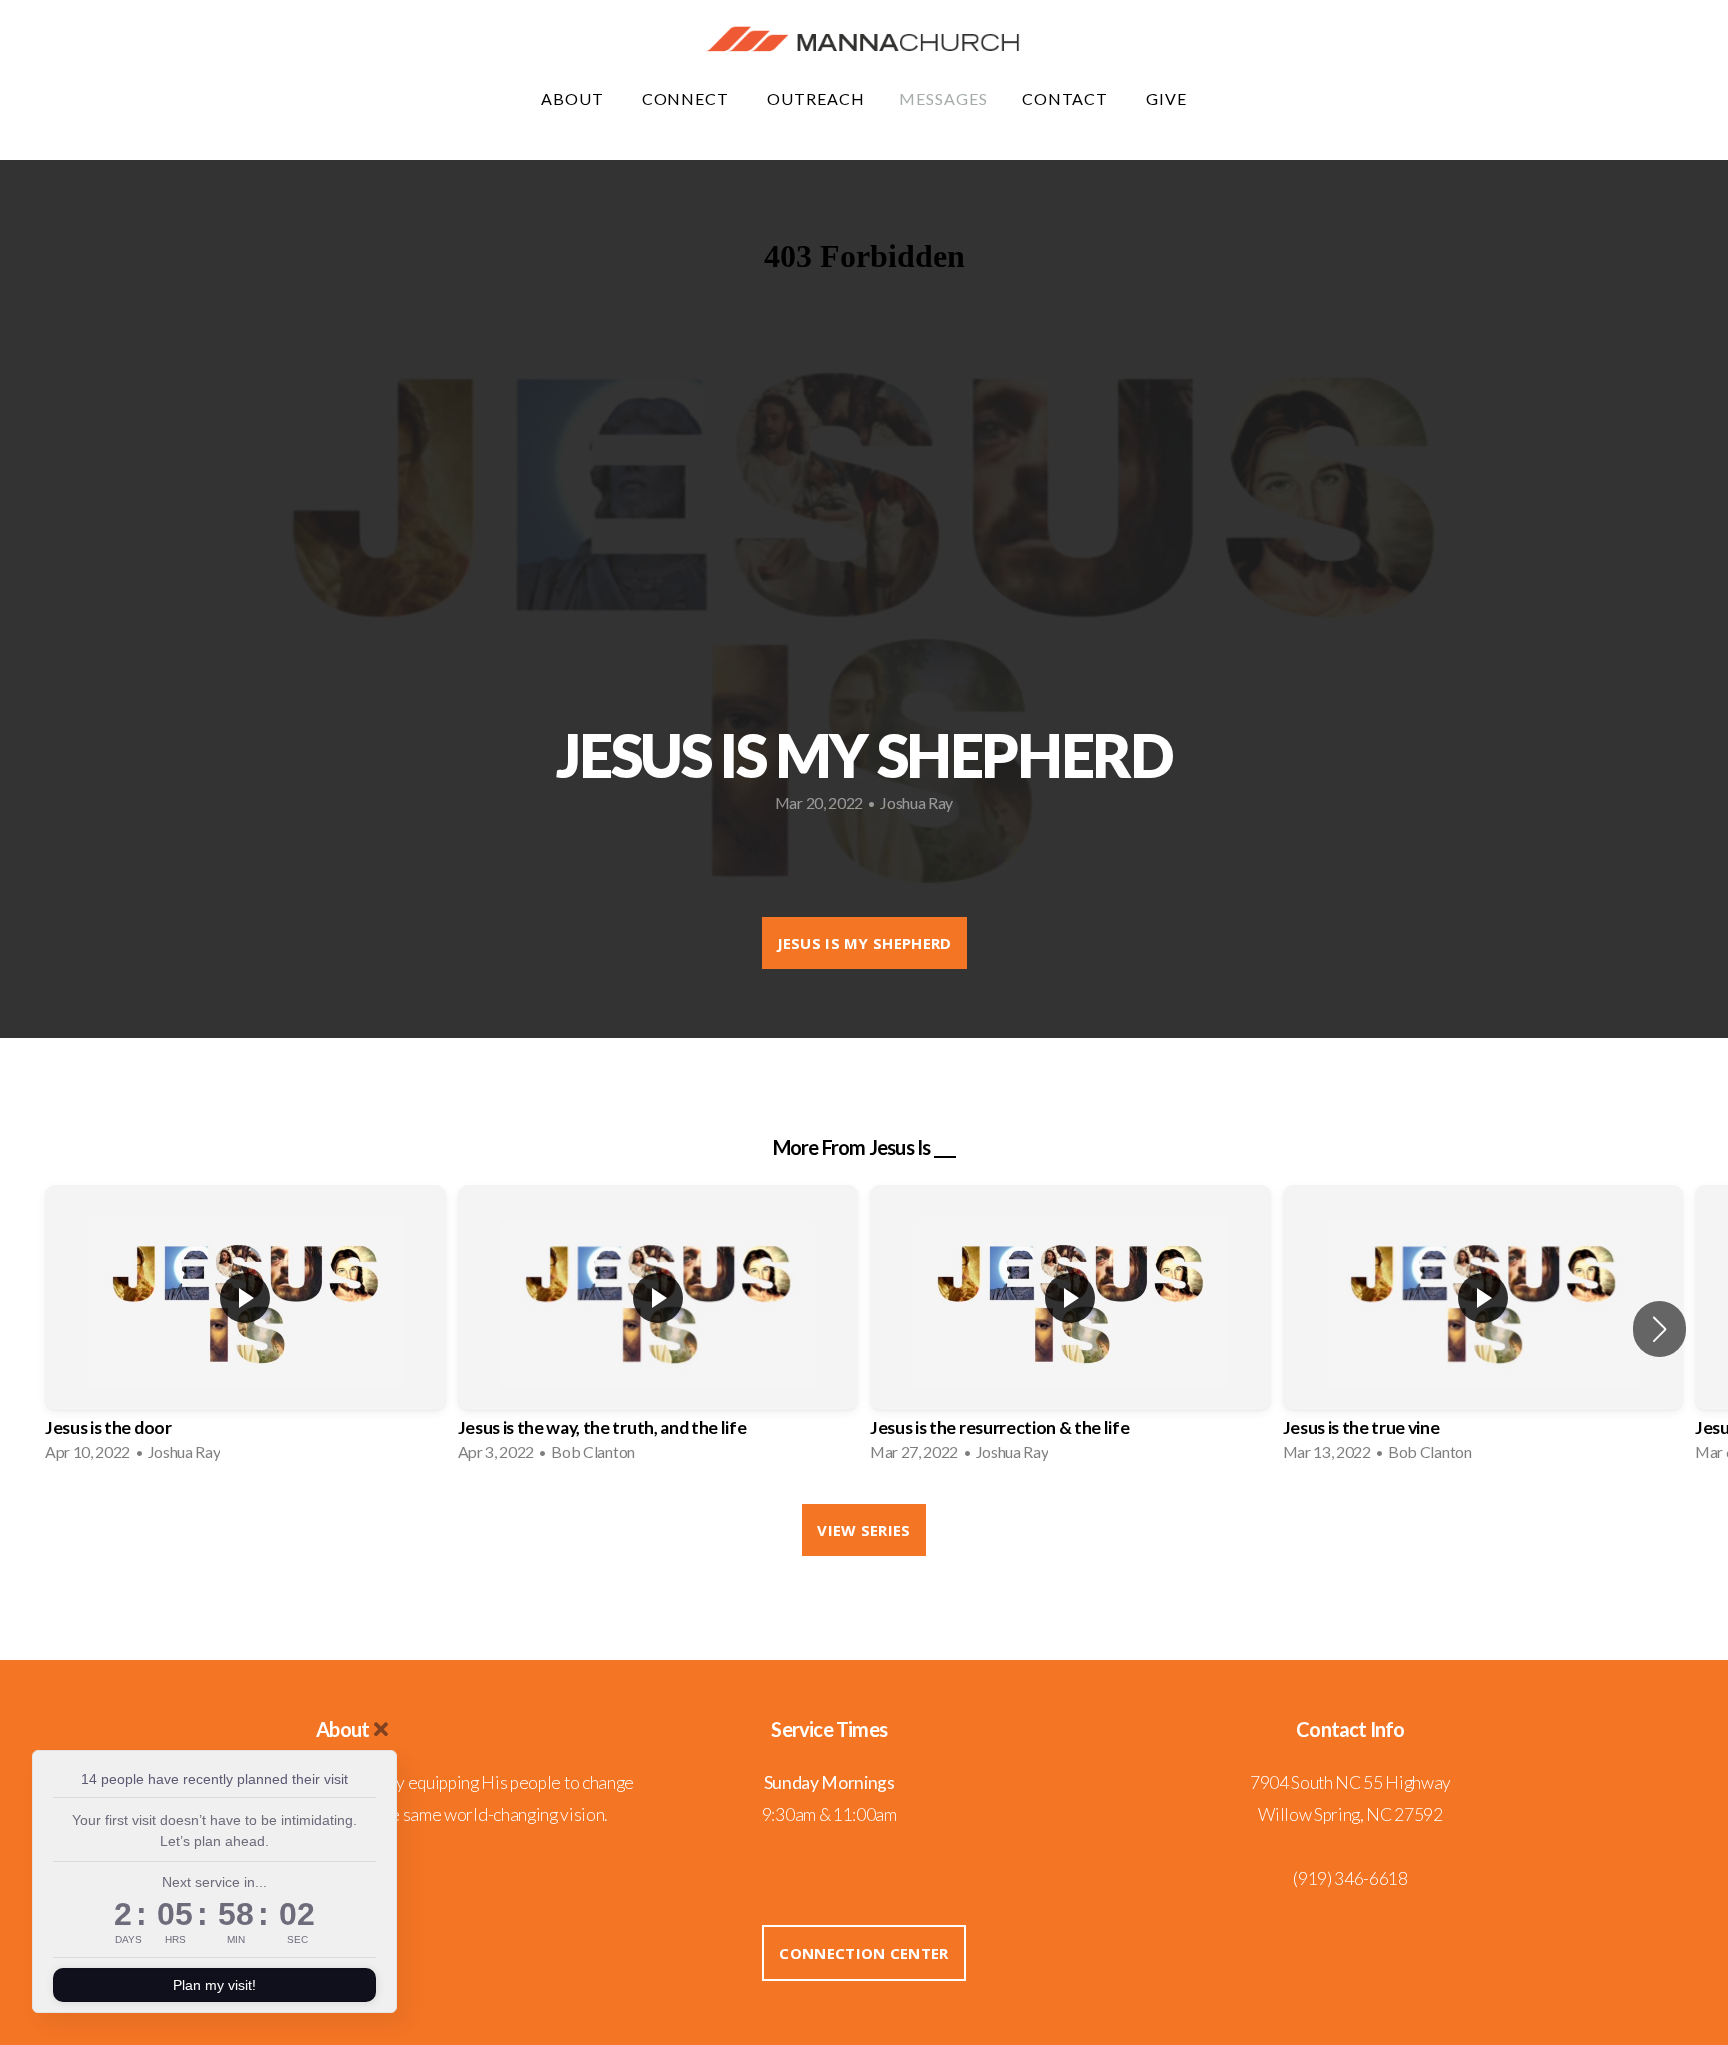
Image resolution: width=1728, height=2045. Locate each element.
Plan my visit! (214, 1985)
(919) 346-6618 (1350, 1878)
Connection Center (863, 1953)
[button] (1659, 1329)
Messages (943, 98)
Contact (1067, 98)
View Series (863, 1530)
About (574, 98)
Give (1166, 98)
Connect (688, 98)
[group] (245, 1329)
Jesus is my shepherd (864, 943)
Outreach (816, 98)
